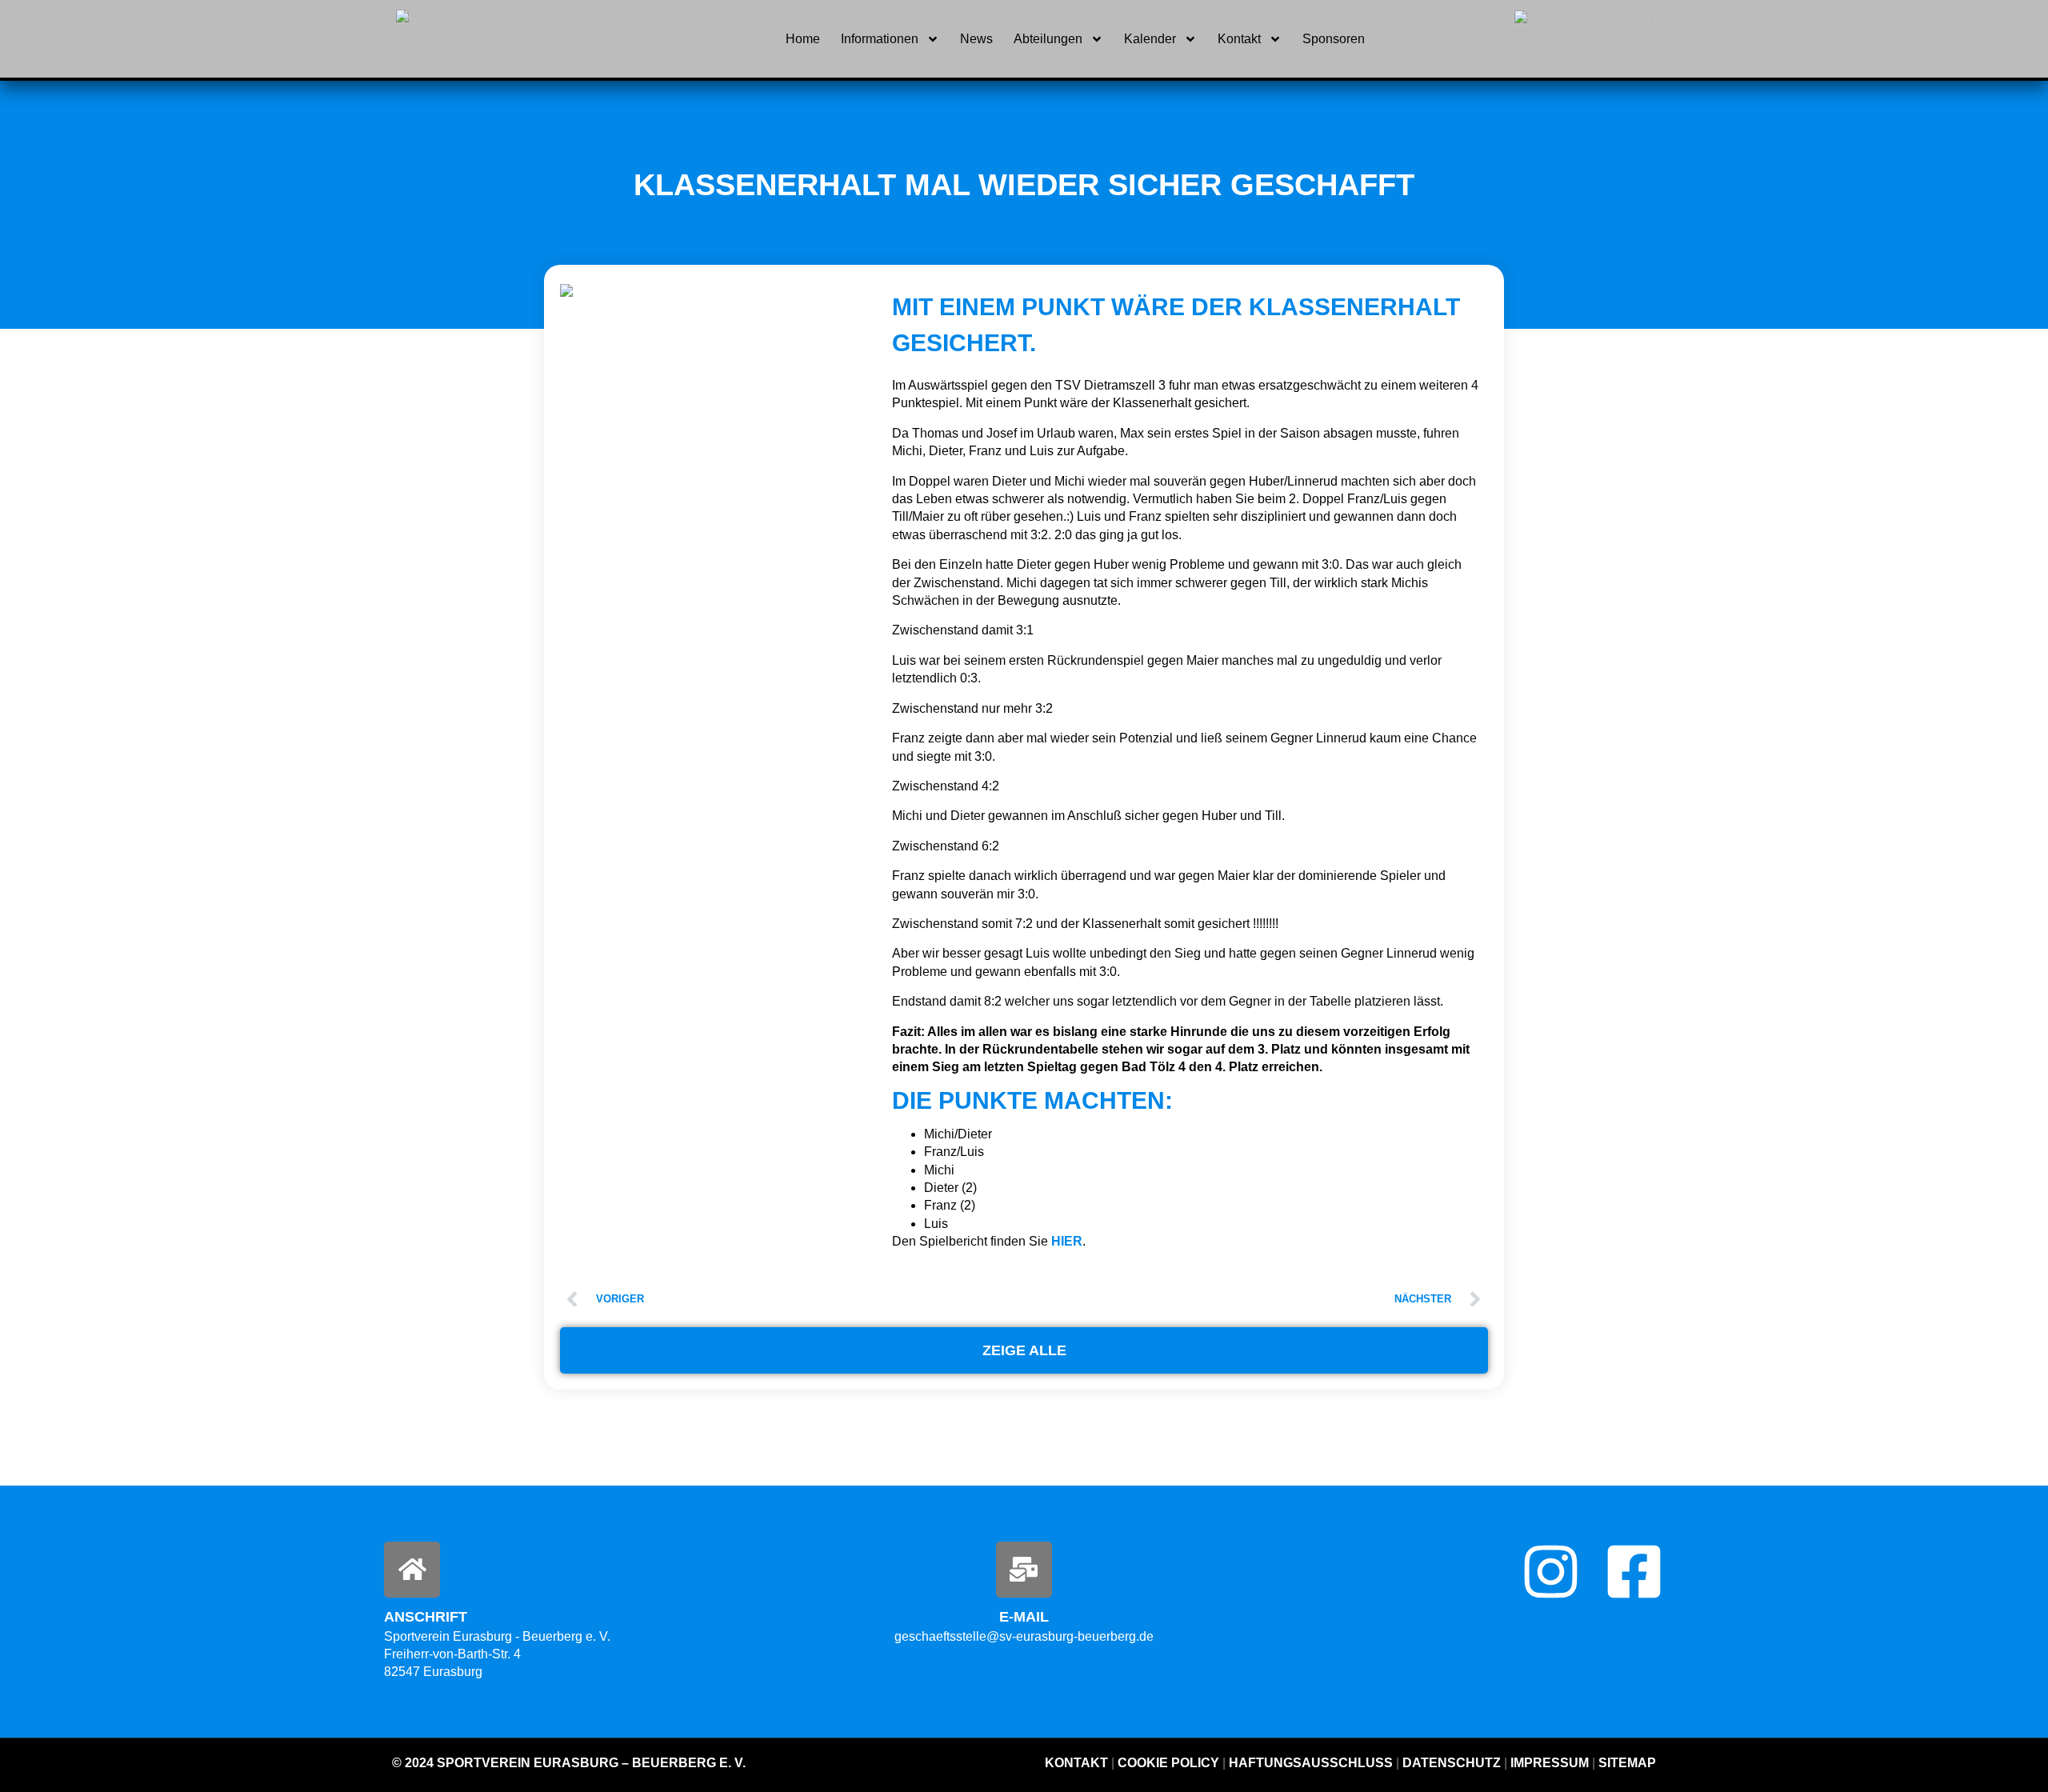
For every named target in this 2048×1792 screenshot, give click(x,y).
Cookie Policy (1168, 1763)
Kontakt (1239, 39)
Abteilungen (1048, 39)
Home (803, 39)
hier (1067, 1241)
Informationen (880, 39)
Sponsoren (1334, 39)
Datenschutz (1452, 1763)
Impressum (1550, 1763)
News (976, 39)
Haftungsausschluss (1311, 1763)
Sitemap (1626, 1763)
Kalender (1150, 39)
